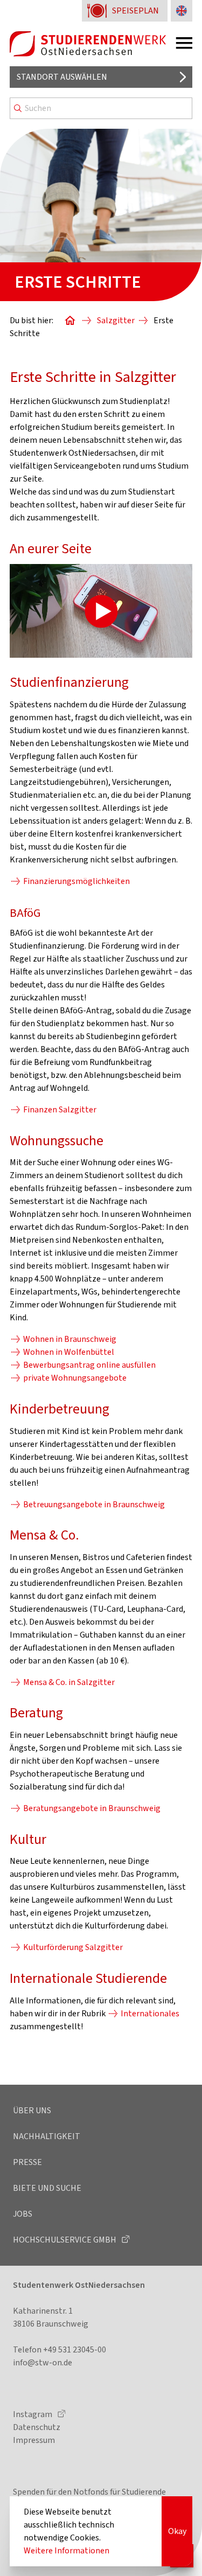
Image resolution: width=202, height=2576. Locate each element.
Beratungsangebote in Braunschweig (92, 1808)
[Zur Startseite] (88, 44)
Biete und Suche (47, 2188)
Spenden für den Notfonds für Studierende (89, 2492)
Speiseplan (135, 11)
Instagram (33, 2414)
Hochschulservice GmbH (65, 2240)
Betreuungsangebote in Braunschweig (94, 1504)
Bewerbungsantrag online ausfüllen (89, 1365)
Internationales (150, 2013)
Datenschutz (37, 2427)
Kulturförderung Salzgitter (73, 1947)
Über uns (32, 2110)
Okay (177, 2531)
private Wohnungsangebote (75, 1378)
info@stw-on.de (43, 2362)
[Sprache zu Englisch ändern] (182, 11)
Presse (27, 2162)
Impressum (34, 2440)
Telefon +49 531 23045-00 (60, 2349)
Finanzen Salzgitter (60, 1109)
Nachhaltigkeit (47, 2136)
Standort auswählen (62, 77)
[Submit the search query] (18, 108)
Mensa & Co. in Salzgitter (69, 1682)
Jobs (23, 2214)
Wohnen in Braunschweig (70, 1339)
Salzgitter (116, 320)
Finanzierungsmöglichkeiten (76, 881)
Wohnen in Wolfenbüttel (69, 1352)
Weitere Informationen (67, 2550)
